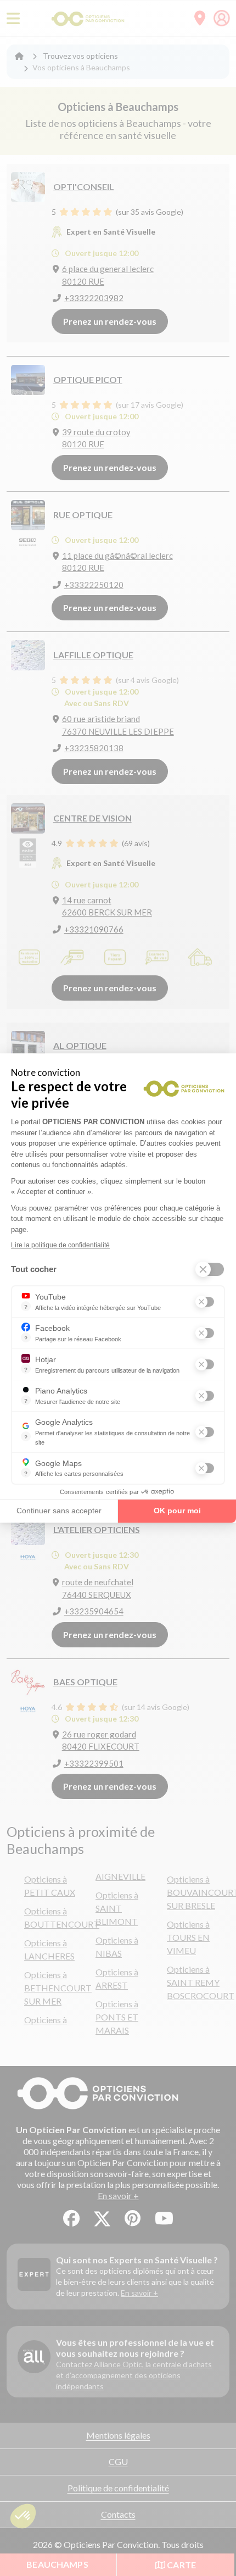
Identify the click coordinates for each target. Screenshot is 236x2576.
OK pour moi (177, 1511)
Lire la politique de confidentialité (60, 1245)
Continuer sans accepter (59, 1511)
